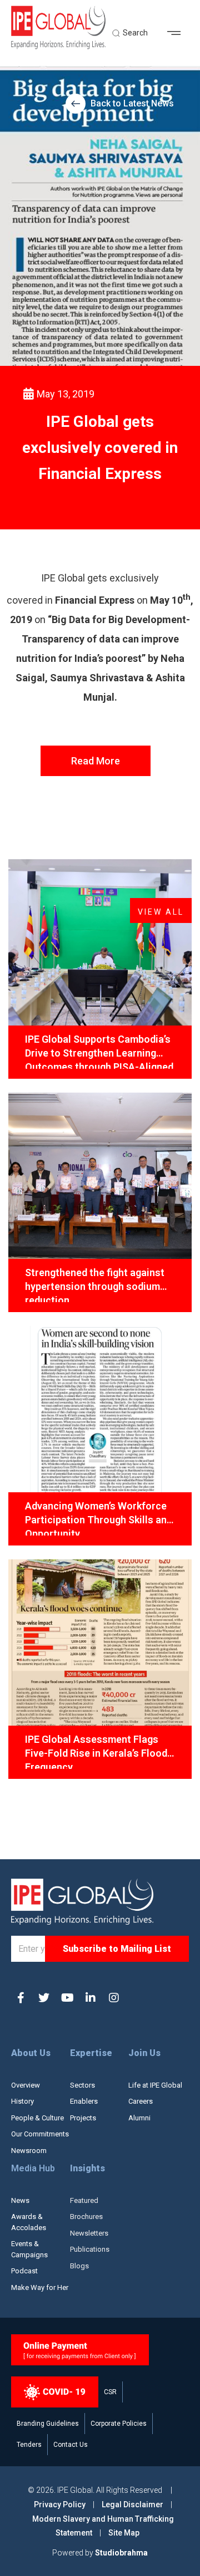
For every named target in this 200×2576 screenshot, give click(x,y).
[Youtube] (67, 1998)
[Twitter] (44, 1998)
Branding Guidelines (48, 2424)
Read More (96, 761)
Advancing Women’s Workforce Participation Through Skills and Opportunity (99, 1518)
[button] (178, 33)
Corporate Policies (119, 2424)
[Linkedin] (91, 1998)
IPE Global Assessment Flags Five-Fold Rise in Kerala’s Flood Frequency (96, 1751)
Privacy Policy (61, 2504)
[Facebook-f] (21, 1998)
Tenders (29, 2445)
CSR (110, 2392)
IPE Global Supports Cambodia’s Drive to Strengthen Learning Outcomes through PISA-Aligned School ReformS (99, 1051)
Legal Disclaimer (132, 2504)
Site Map (124, 2533)
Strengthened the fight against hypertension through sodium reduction (95, 1284)
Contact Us (71, 2445)
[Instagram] (114, 1998)
